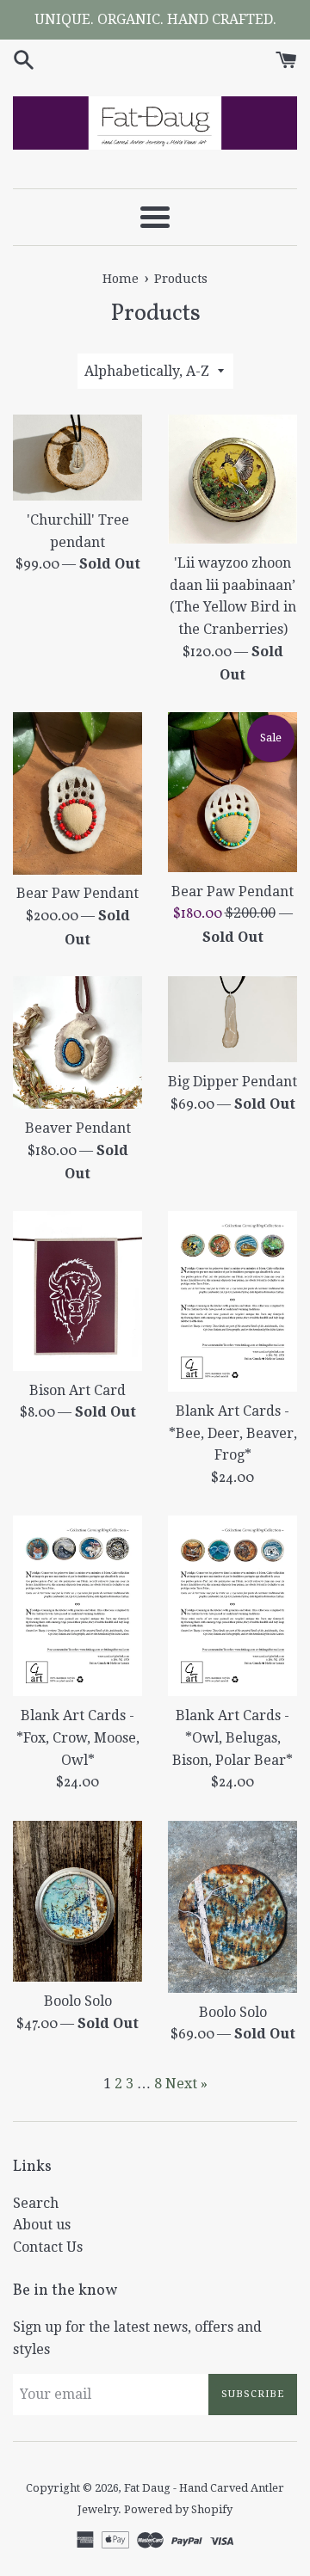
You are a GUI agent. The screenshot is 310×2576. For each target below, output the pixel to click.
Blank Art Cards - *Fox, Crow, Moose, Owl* (78, 1737)
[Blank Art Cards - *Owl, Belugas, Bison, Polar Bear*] (232, 1606)
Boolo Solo (78, 2001)
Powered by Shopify (178, 2509)
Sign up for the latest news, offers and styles (137, 2338)
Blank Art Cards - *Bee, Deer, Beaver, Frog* (233, 1433)
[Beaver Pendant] (77, 1042)
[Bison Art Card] (77, 1291)
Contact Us (48, 2247)
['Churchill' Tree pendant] (77, 458)
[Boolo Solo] (77, 1902)
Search (36, 2203)
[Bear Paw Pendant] (77, 793)
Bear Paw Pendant (77, 893)
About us (42, 2225)
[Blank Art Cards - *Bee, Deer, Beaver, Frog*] (232, 1301)
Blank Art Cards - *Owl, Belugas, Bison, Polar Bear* (232, 1737)
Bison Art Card (77, 1390)
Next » (186, 2084)
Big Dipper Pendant (232, 1082)
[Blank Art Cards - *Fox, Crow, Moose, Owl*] (77, 1606)
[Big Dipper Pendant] (232, 1019)
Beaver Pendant (78, 1128)
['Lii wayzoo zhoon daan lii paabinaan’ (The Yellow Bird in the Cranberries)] (232, 479)
